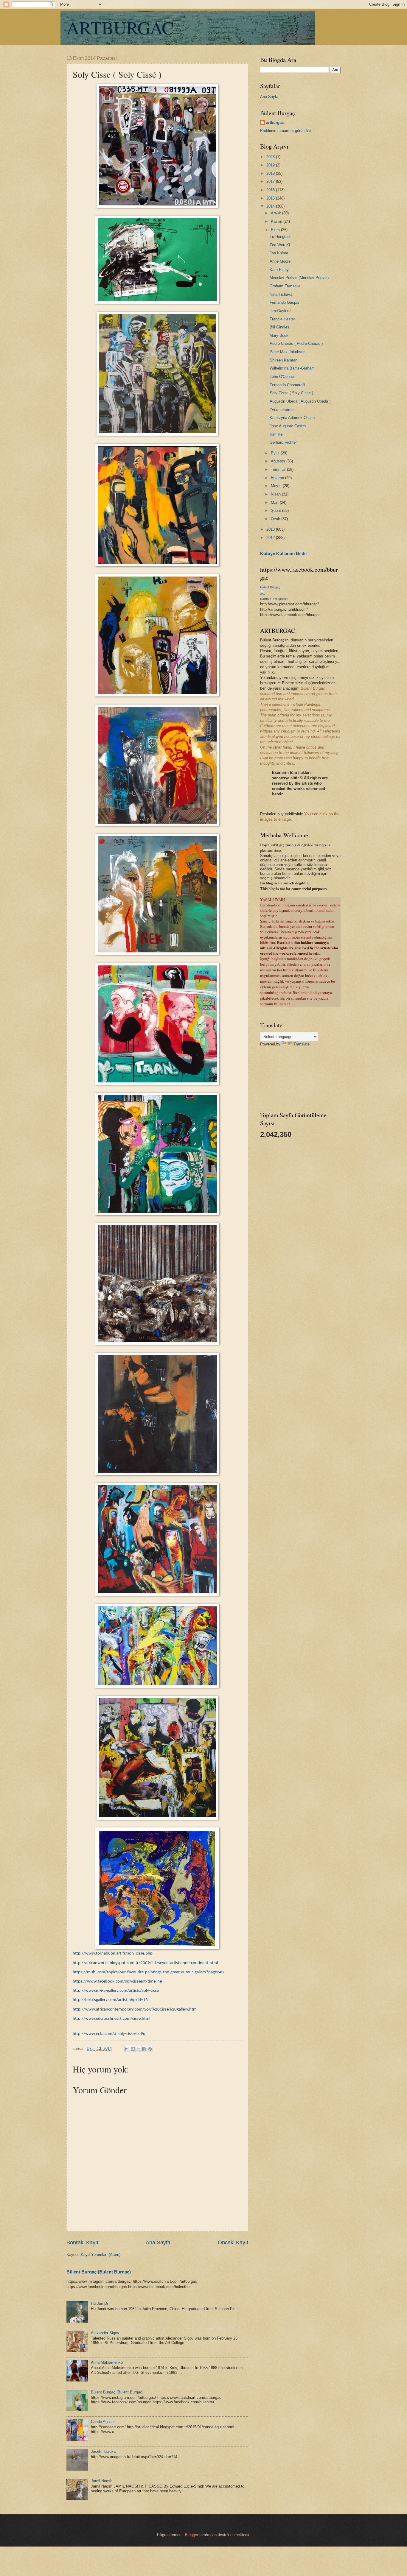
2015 (271, 198)
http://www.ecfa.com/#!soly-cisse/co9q (109, 2034)
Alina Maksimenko (107, 2362)
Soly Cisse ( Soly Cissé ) (291, 393)
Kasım (277, 221)
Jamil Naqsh (102, 2481)
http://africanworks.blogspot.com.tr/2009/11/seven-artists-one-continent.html (145, 1963)
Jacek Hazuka (103, 2451)
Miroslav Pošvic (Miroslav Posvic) (299, 278)
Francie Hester (282, 319)
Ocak (276, 519)
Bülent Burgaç (270, 587)
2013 (271, 529)
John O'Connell (283, 377)
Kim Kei (276, 434)
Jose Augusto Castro (288, 426)
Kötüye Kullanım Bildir (284, 553)
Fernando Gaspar (285, 302)
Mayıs (277, 486)
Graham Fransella (285, 286)
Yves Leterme (282, 410)
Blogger (192, 2535)
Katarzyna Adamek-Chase (292, 418)
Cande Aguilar (103, 2422)
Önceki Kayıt (233, 2242)
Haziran (278, 478)
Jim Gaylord (280, 311)
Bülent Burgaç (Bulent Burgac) (99, 2272)
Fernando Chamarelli (287, 385)
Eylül (276, 453)
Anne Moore (280, 261)
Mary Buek (279, 335)
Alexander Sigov (105, 2333)
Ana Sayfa (158, 2242)
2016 (271, 190)
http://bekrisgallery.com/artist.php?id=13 (110, 2000)
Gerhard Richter (283, 442)
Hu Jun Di (99, 2303)
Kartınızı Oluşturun (274, 599)
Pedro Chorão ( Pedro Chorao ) (296, 343)
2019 (271, 165)
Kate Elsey (279, 270)
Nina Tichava (281, 294)
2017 (271, 181)
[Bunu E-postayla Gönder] (127, 2049)
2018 (271, 173)
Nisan (276, 494)
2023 (271, 157)
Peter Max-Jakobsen (288, 352)
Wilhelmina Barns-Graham (292, 368)
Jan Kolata (279, 253)
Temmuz (279, 469)
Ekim (276, 230)
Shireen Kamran (283, 360)
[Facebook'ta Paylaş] (144, 2049)
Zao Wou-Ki (280, 245)
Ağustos (279, 461)
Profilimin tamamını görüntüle (285, 131)
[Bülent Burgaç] (262, 593)
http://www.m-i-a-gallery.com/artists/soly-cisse (116, 1991)
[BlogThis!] (133, 2049)
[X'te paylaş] (139, 2049)
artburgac (275, 123)
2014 (271, 206)
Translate (302, 1044)
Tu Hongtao (280, 237)
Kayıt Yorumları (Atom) (101, 2255)
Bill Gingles (279, 327)
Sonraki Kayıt (82, 2242)
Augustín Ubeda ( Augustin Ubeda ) (300, 401)
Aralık (276, 213)
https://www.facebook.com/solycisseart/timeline (117, 1982)
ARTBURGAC (120, 27)
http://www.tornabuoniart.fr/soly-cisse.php (113, 1954)
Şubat (276, 511)
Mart (275, 502)
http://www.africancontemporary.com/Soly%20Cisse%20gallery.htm (135, 2009)
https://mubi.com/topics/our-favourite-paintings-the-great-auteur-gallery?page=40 (148, 1972)
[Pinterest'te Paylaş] (150, 2049)
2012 (271, 538)
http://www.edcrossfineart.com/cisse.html (111, 2019)
